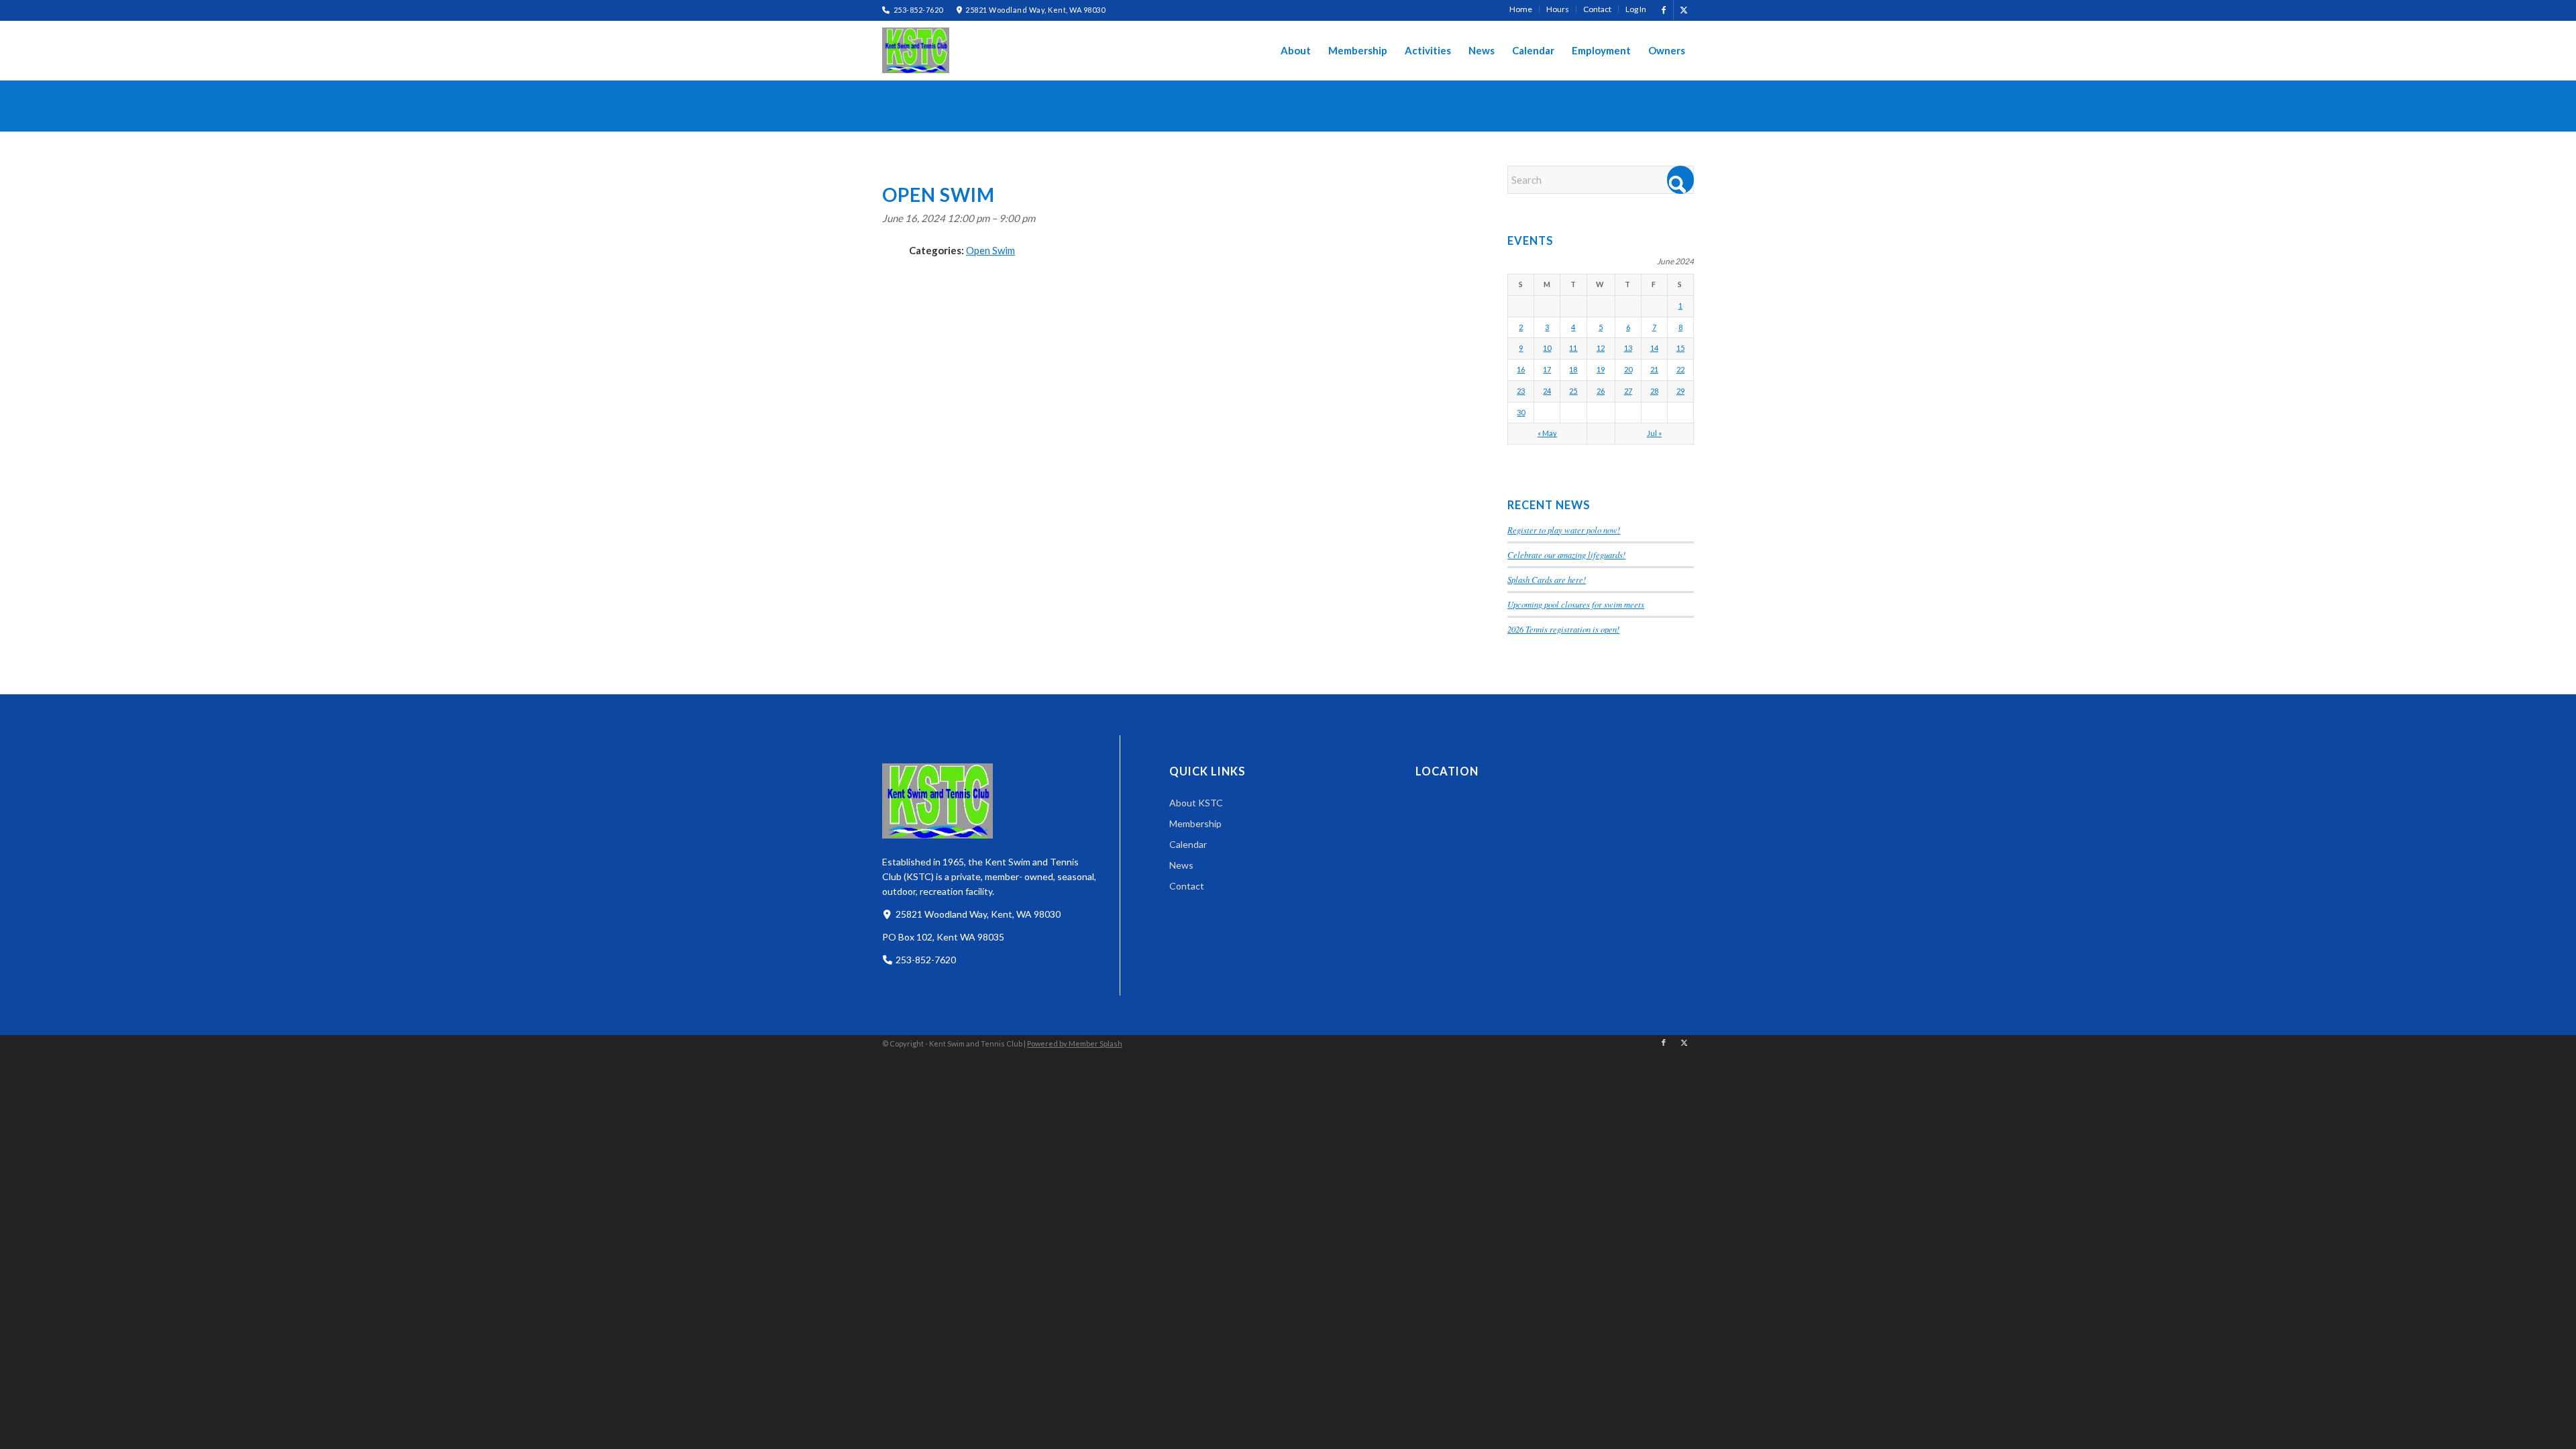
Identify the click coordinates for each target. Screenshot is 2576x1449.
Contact (1187, 886)
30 (1521, 412)
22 (1680, 369)
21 (1654, 369)
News (1181, 865)
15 (1680, 348)
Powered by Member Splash (1075, 1043)
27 (1628, 391)
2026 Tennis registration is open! (1563, 629)
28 (1654, 391)
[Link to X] (1684, 10)
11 (1573, 348)
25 (1573, 391)
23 (1521, 391)
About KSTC (1196, 803)
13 (1628, 348)
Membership (1195, 823)
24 (1547, 391)
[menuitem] (1521, 9)
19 (1601, 369)
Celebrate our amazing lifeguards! (1566, 554)
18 (1573, 369)
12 (1601, 348)
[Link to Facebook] (1663, 10)
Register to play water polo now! (1564, 530)
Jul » (1654, 433)
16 (1521, 369)
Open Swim (990, 250)
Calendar (1188, 844)
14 (1654, 348)
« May (1547, 433)
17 (1547, 369)
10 (1547, 348)
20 (1628, 369)
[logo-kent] (916, 50)
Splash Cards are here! (1547, 579)
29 (1680, 391)
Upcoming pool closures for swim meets (1576, 604)
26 (1601, 391)
